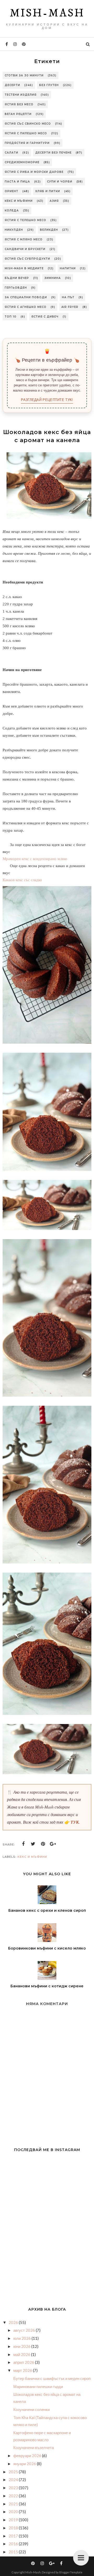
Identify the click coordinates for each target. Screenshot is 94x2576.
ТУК (75, 1822)
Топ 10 (11, 317)
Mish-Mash (47, 13)
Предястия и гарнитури (27, 143)
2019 (14, 2520)
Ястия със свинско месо (28, 124)
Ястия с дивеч (45, 317)
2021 (14, 2504)
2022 (14, 2496)
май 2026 (22, 2354)
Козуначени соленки (31, 2409)
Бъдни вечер (17, 278)
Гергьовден (16, 288)
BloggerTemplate (71, 2572)
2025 (14, 2472)
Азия (54, 201)
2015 (14, 2552)
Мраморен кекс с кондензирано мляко (35, 859)
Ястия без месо (19, 104)
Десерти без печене (53, 153)
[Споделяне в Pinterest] (43, 1844)
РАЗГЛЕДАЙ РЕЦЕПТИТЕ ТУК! (47, 400)
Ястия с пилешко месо (26, 133)
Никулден (14, 230)
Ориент (11, 191)
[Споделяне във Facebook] (23, 1844)
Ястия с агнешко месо (26, 307)
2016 (14, 2544)
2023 (14, 2488)
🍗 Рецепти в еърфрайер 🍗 (47, 360)
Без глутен (49, 85)
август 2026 (25, 2330)
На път (68, 297)
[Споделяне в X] (33, 1844)
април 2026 (24, 2362)
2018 (14, 2528)
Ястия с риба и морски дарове (34, 172)
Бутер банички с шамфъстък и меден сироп (52, 2378)
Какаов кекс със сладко (22, 880)
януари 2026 (25, 2464)
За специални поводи (26, 297)
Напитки (68, 268)
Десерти (12, 85)
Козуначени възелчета (34, 2447)
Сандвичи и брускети (25, 249)
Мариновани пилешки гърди (38, 2386)
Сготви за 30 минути (24, 75)
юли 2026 (22, 2338)
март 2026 (23, 2370)
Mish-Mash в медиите (24, 268)
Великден (49, 230)
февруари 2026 (28, 2456)
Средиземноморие (22, 162)
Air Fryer (70, 307)
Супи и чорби (60, 182)
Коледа (12, 211)
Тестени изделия (21, 95)
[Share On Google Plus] (53, 1844)
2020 (14, 2512)
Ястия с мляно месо (24, 239)
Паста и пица (17, 182)
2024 (14, 2480)
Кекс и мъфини (19, 201)
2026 (14, 2322)
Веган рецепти (18, 114)
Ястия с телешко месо (25, 220)
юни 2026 (22, 2346)
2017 (14, 2536)
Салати (11, 153)
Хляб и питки (48, 191)
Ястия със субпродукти (27, 259)
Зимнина (53, 278)
